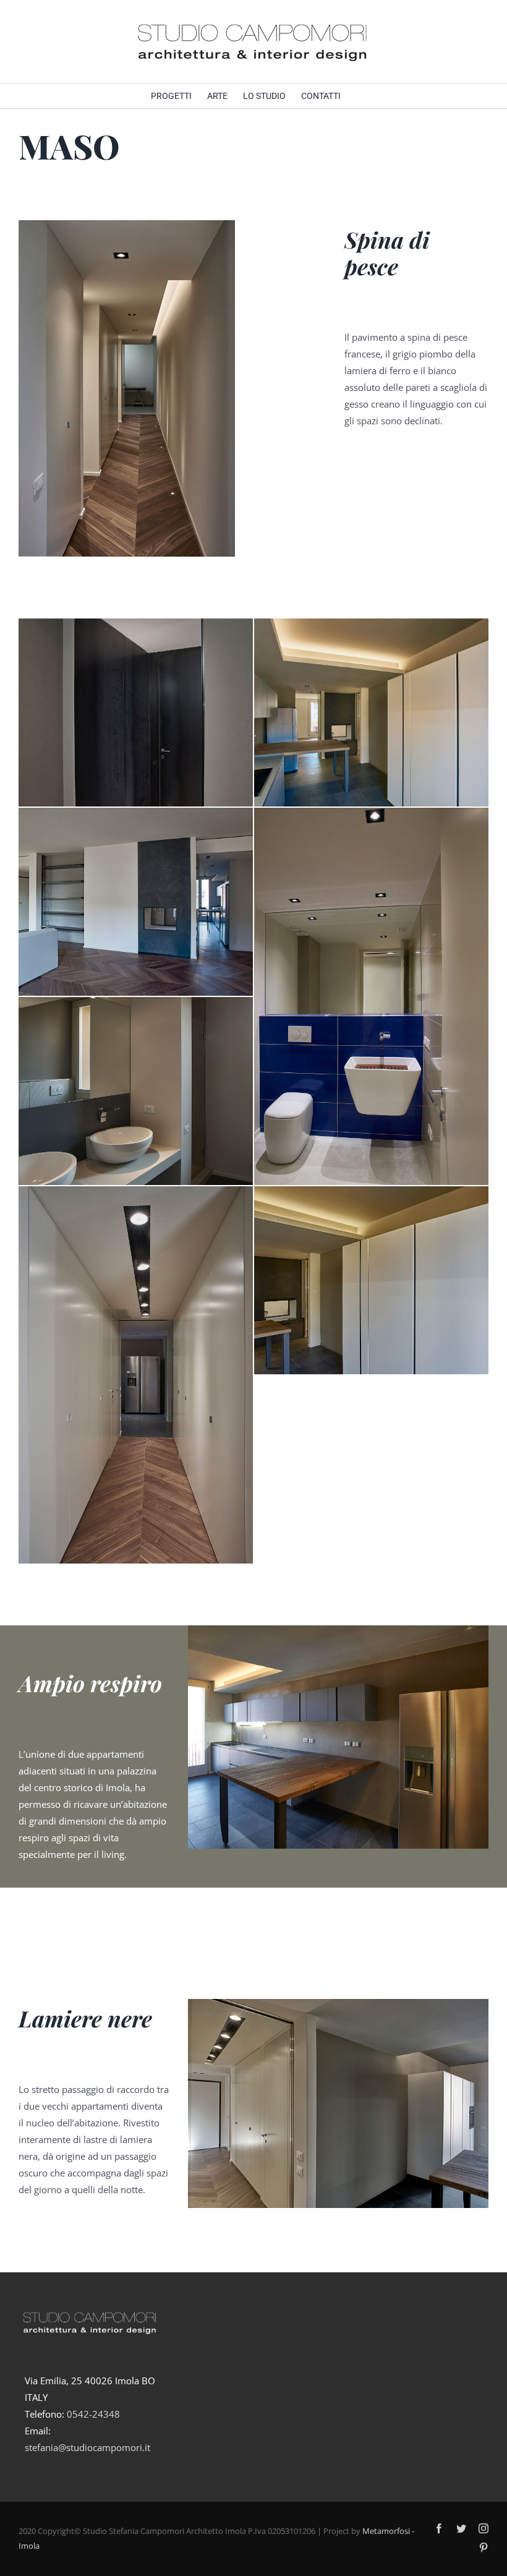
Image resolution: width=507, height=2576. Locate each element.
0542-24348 (93, 2414)
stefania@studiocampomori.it (87, 2447)
